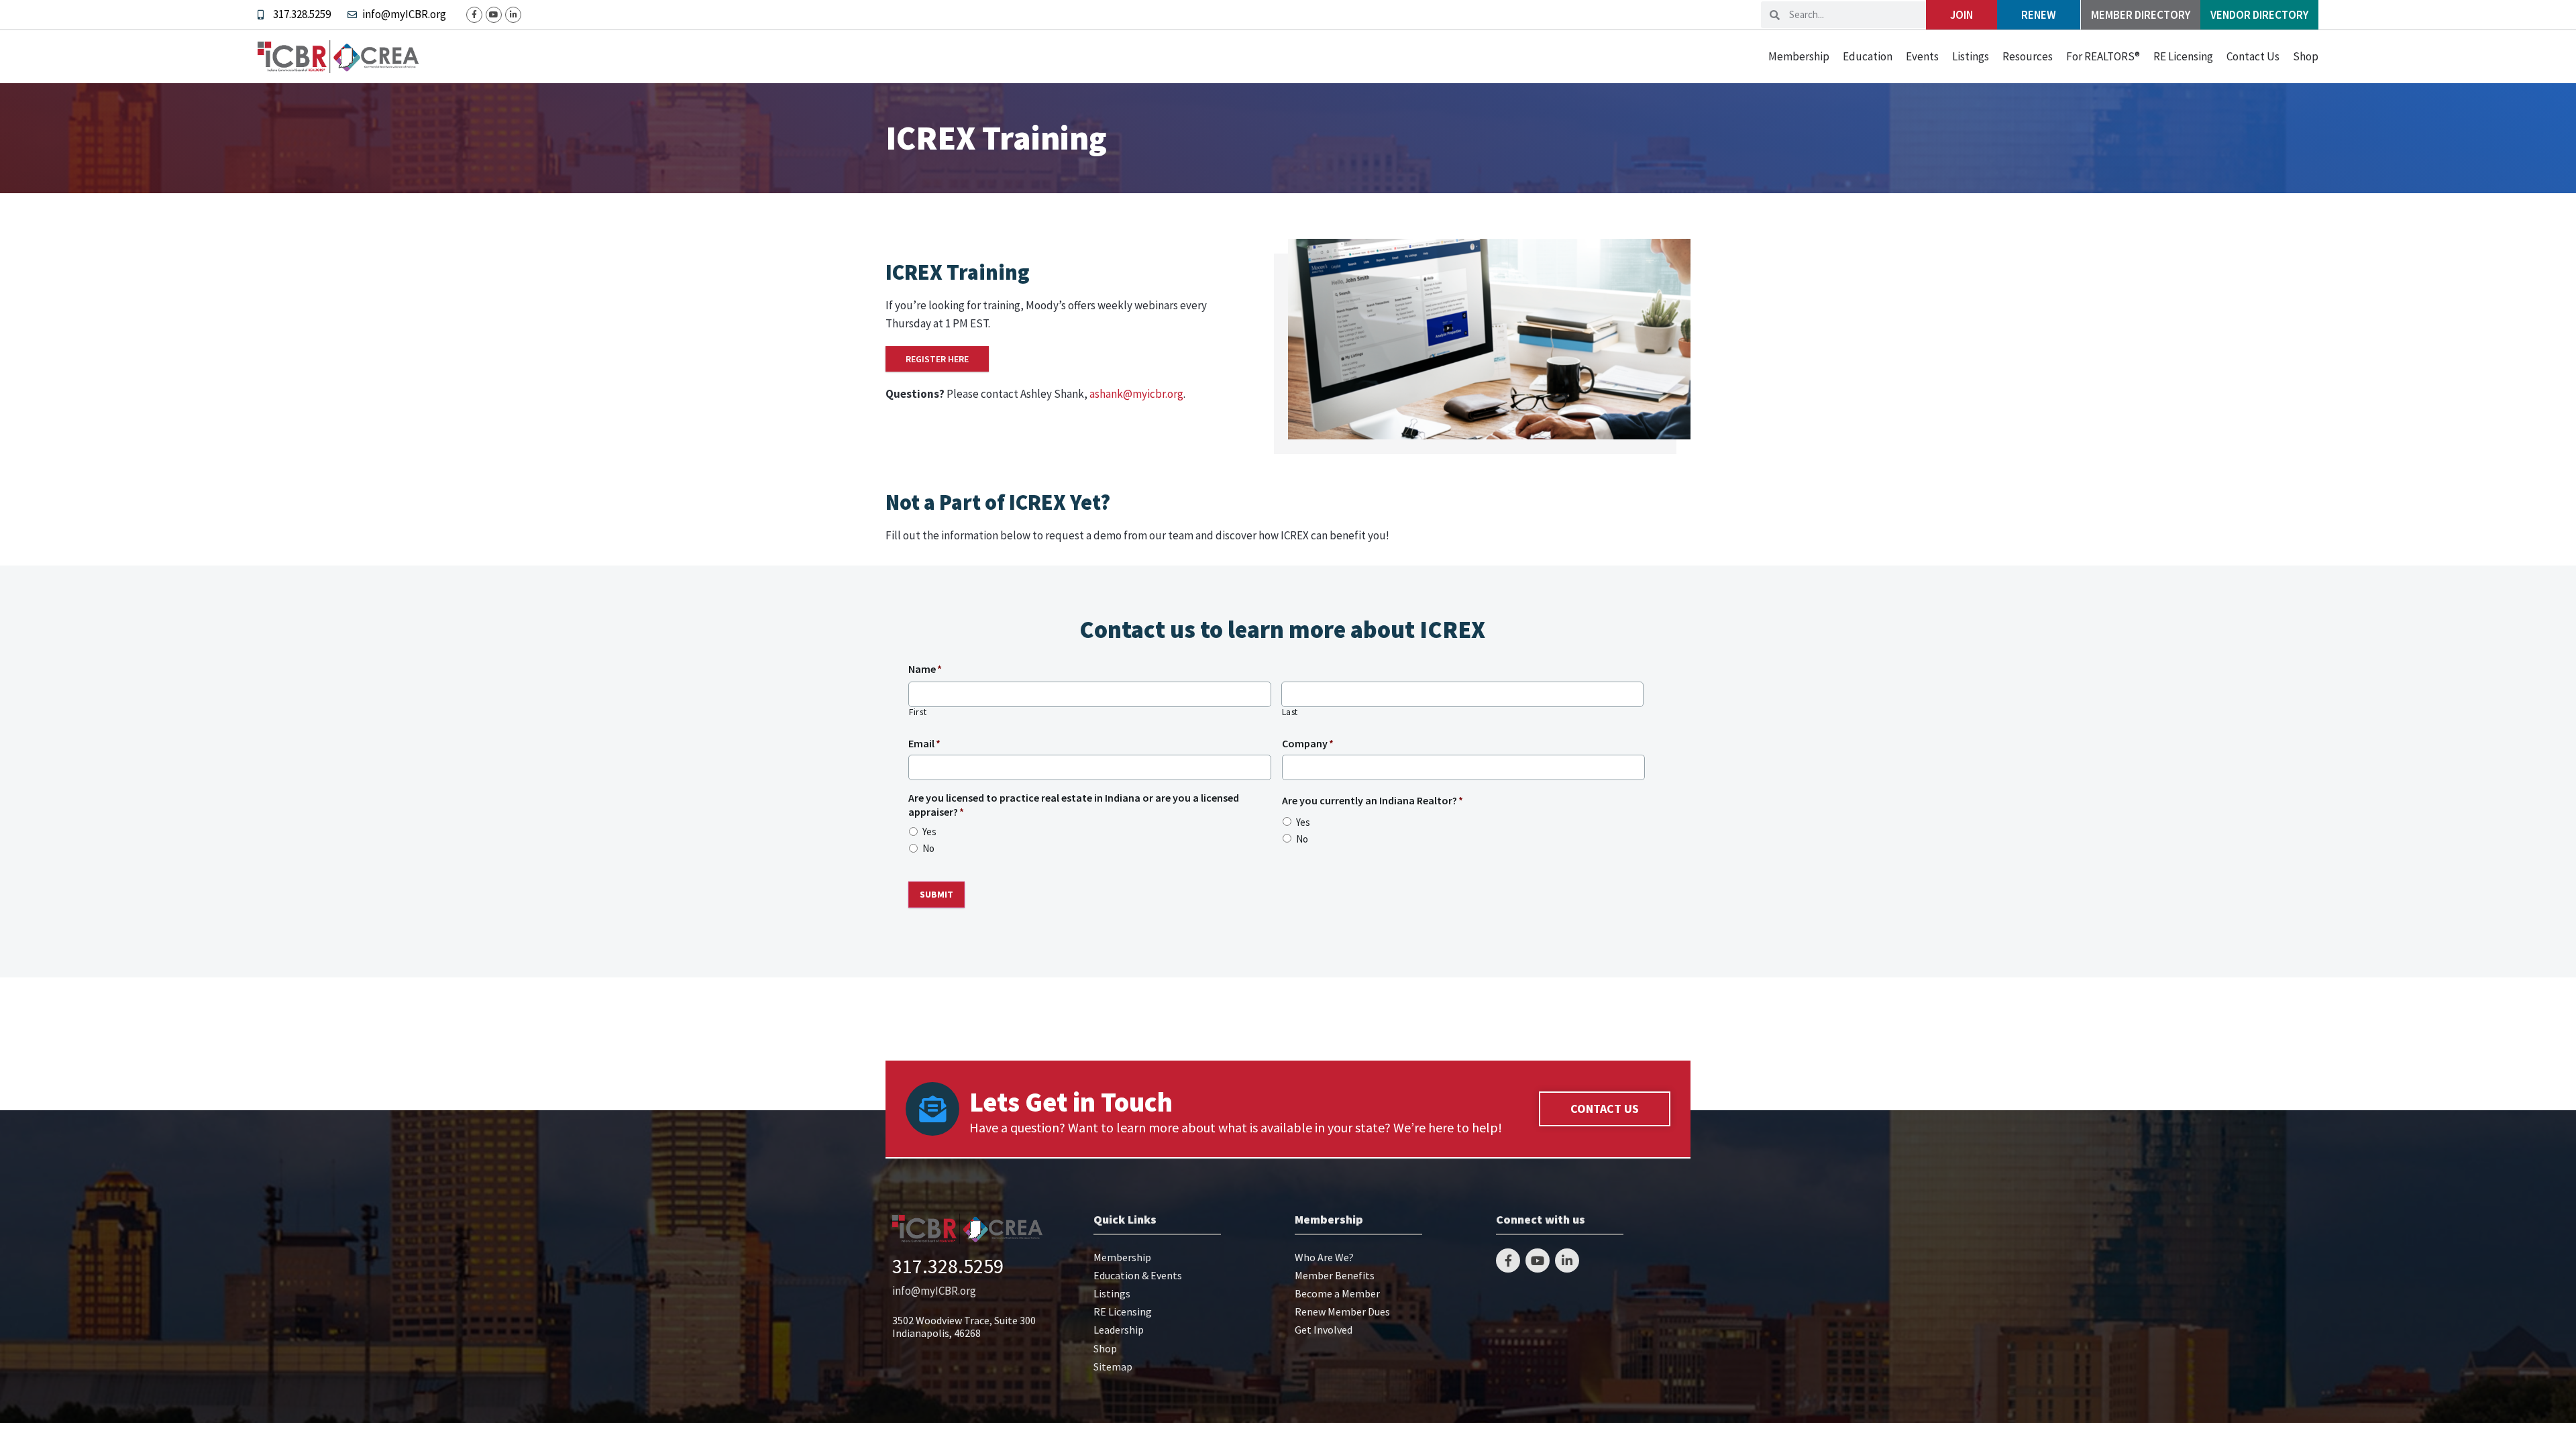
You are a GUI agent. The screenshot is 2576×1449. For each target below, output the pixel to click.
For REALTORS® (2103, 56)
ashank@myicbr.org (1136, 394)
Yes (929, 831)
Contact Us (2253, 56)
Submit (936, 894)
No (928, 848)
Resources (2028, 56)
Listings (1971, 56)
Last (1290, 712)
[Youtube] (494, 15)
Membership (1799, 56)
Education (1868, 56)
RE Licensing (2183, 56)
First (918, 712)
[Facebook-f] (474, 15)
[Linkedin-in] (513, 15)
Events (1922, 56)
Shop (2306, 56)
